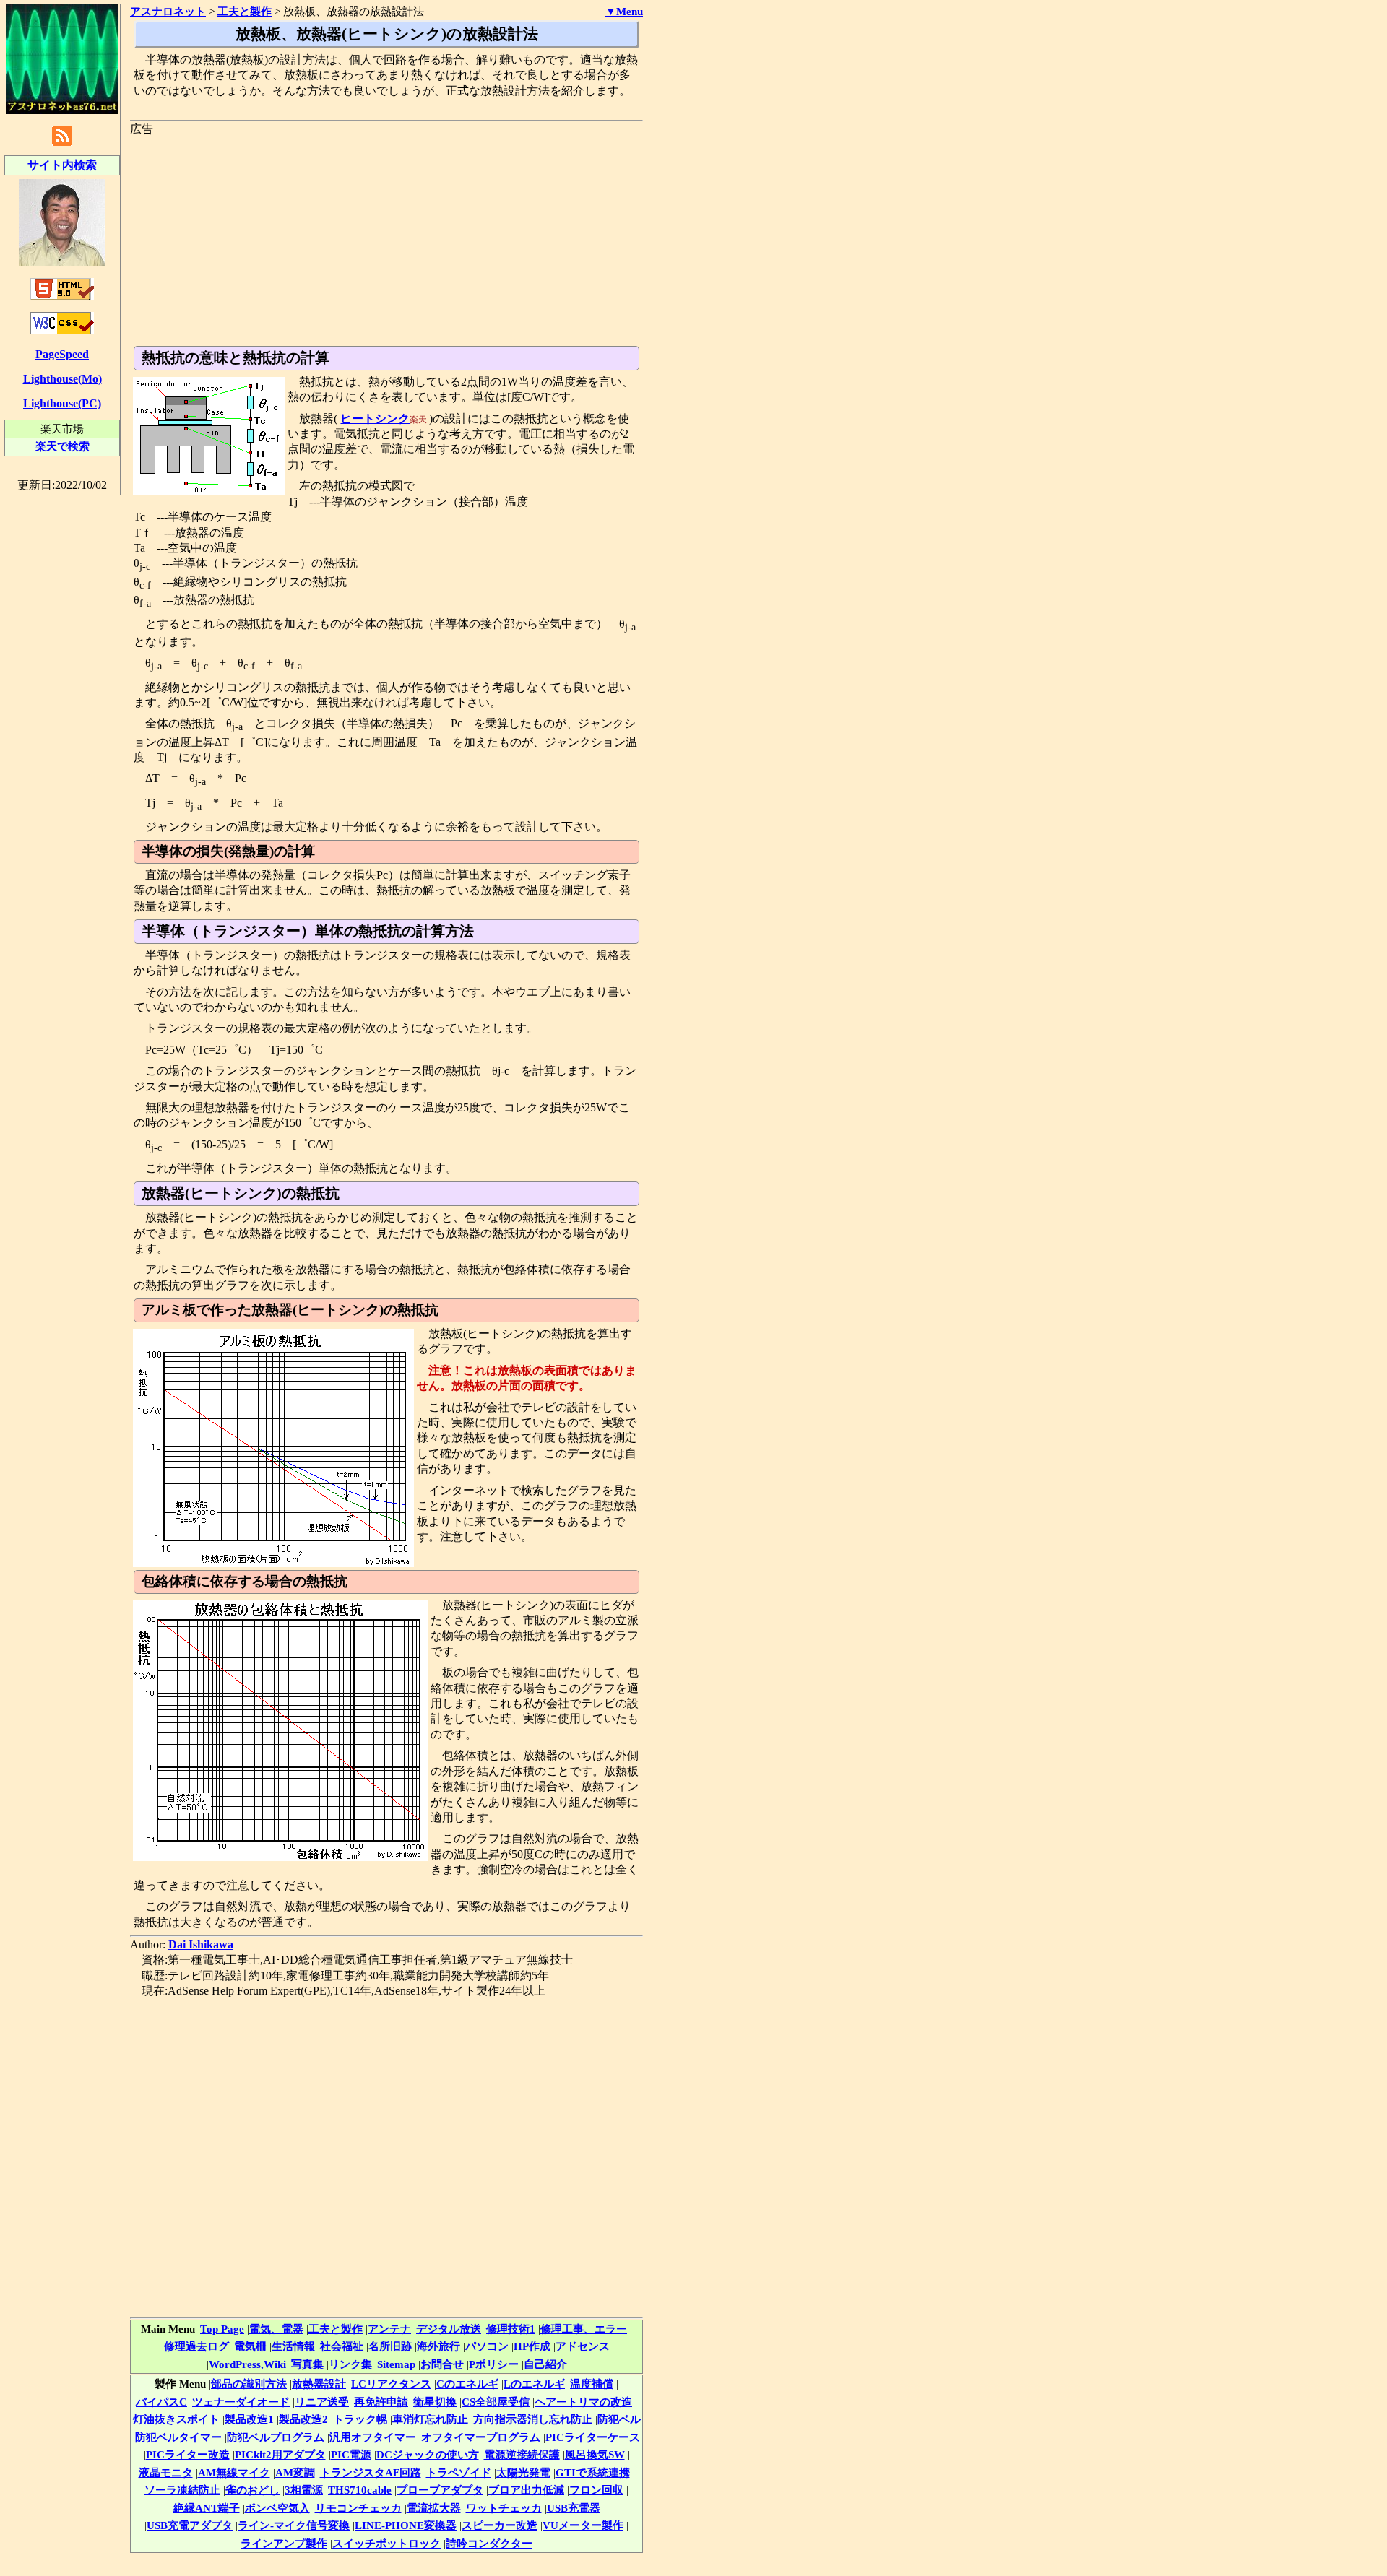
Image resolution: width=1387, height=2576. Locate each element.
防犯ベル (619, 2419)
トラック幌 (360, 2419)
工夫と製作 (336, 2329)
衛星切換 (435, 2402)
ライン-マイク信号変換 (294, 2525)
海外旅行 (438, 2346)
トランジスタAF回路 (371, 2472)
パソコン (487, 2346)
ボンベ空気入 (277, 2508)
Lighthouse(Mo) (62, 379)
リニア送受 (322, 2402)
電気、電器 (276, 2329)
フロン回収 (596, 2490)
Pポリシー (494, 2364)
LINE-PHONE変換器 (406, 2525)
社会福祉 (342, 2346)
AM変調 (295, 2472)
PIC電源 (351, 2454)
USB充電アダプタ (190, 2525)
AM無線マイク (234, 2472)
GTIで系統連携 (593, 2472)
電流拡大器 (434, 2508)
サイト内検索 (62, 165)
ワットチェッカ (504, 2508)
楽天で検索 (62, 446)
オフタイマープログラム (481, 2437)
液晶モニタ (166, 2472)
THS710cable (360, 2490)
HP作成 (532, 2346)
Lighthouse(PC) (62, 403)
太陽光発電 (523, 2472)
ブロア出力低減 (526, 2490)
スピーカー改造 (500, 2525)
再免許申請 (381, 2402)
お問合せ (442, 2364)
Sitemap (396, 2364)
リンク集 (350, 2364)
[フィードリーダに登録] (62, 145)
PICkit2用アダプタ (280, 2454)
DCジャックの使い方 (428, 2454)
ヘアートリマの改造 (583, 2402)
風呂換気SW (595, 2454)
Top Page (222, 2329)
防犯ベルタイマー (178, 2437)
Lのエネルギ (534, 2384)
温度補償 (592, 2384)
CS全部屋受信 (496, 2402)
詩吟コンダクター (489, 2543)
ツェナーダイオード (241, 2402)
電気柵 (250, 2346)
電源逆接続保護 (522, 2454)
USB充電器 (574, 2508)
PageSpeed (62, 354)
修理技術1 (511, 2329)
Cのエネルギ (467, 2384)
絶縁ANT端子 (207, 2508)
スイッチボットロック (386, 2543)
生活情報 (293, 2346)
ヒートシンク (375, 419)
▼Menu (624, 12)
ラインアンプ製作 (284, 2543)
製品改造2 (303, 2419)
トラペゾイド (459, 2472)
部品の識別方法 (249, 2384)
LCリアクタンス (391, 2384)
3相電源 (304, 2490)
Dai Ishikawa (201, 1944)
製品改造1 (249, 2419)
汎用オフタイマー (373, 2437)
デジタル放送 (449, 2329)
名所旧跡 (390, 2346)
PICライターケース (593, 2437)
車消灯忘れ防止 (430, 2419)
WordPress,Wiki (247, 2364)
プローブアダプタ (440, 2490)
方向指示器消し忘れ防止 (533, 2419)
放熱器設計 (319, 2384)
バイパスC (161, 2402)
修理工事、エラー (584, 2329)
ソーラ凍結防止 (182, 2490)
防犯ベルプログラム (276, 2437)
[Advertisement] (386, 238)
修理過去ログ (196, 2346)
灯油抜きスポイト (176, 2419)
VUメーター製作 (583, 2525)
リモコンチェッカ (358, 2508)
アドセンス (583, 2346)
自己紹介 (545, 2364)
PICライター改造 (188, 2454)
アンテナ (389, 2329)
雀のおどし (252, 2490)
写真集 (307, 2364)
